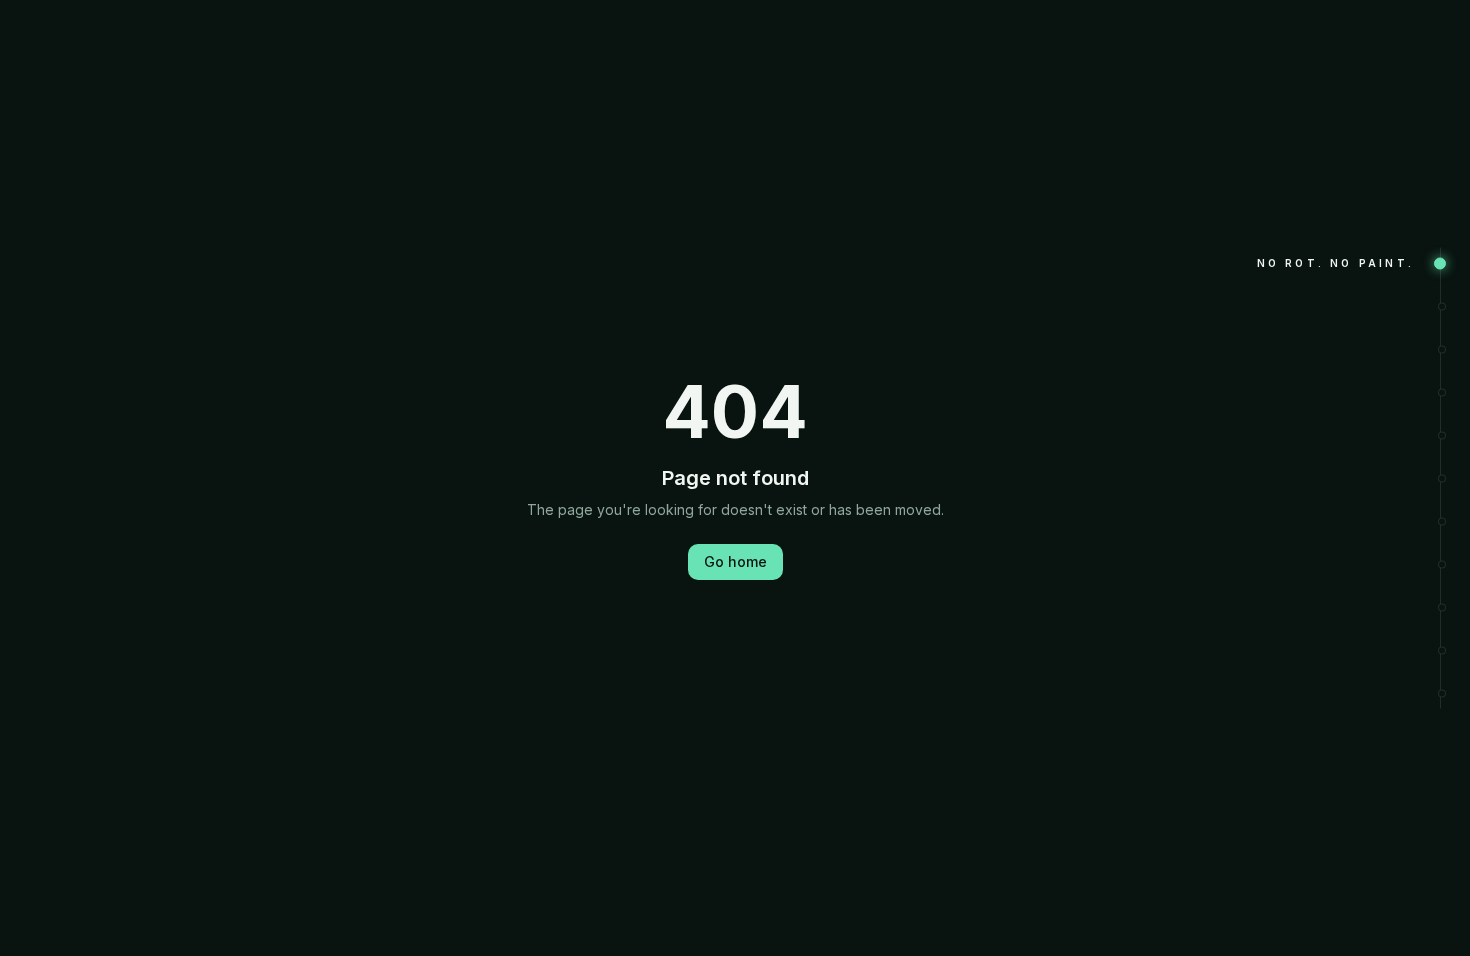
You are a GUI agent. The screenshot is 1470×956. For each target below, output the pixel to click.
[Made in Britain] (1442, 564)
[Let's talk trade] (1442, 693)
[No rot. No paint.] (1440, 263)
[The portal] (1442, 521)
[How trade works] (1442, 650)
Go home (735, 561)
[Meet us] (1442, 607)
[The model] (1442, 306)
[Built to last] (1442, 435)
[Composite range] (1442, 349)
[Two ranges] (1442, 478)
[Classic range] (1442, 392)
